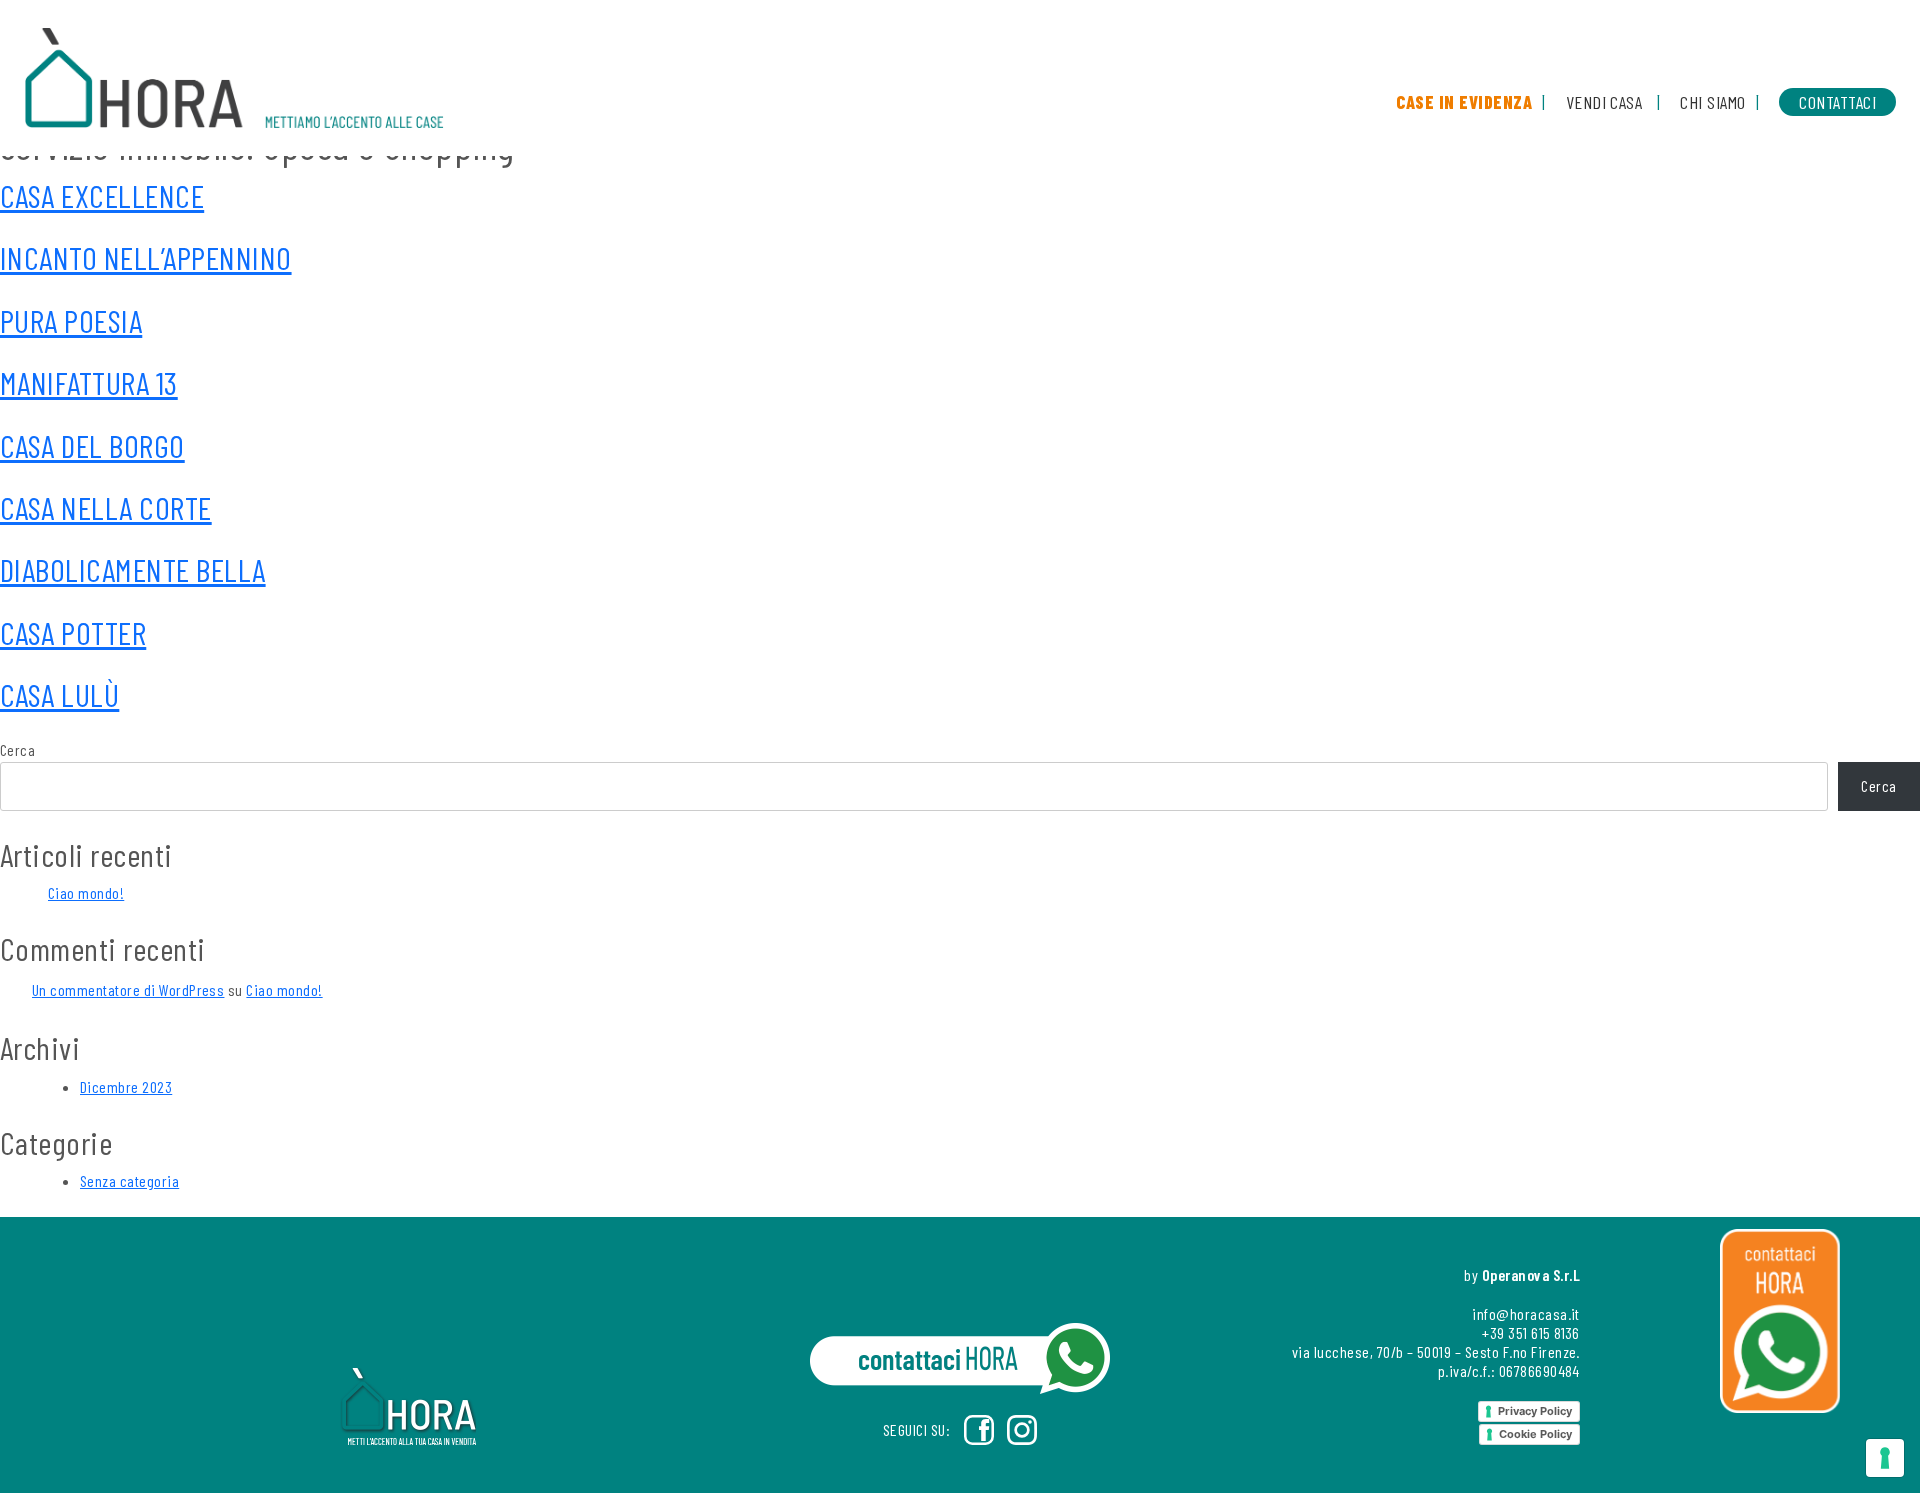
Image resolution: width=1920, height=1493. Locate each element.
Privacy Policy (1535, 1411)
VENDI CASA (1604, 102)
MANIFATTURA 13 (89, 382)
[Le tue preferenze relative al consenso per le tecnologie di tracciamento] (1885, 1458)
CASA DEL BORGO (92, 445)
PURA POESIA (71, 320)
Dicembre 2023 (126, 1086)
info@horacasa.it (1526, 1313)
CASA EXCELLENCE (102, 195)
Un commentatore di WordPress (128, 989)
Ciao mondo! (86, 892)
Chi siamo (1712, 102)
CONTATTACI (1837, 102)
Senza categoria (129, 1180)
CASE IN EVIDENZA (1464, 102)
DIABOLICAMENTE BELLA (133, 569)
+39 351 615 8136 (1531, 1332)
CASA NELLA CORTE (106, 507)
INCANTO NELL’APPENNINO (146, 257)
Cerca (17, 749)
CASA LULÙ (59, 694)
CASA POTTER (73, 632)
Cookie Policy (1535, 1434)
